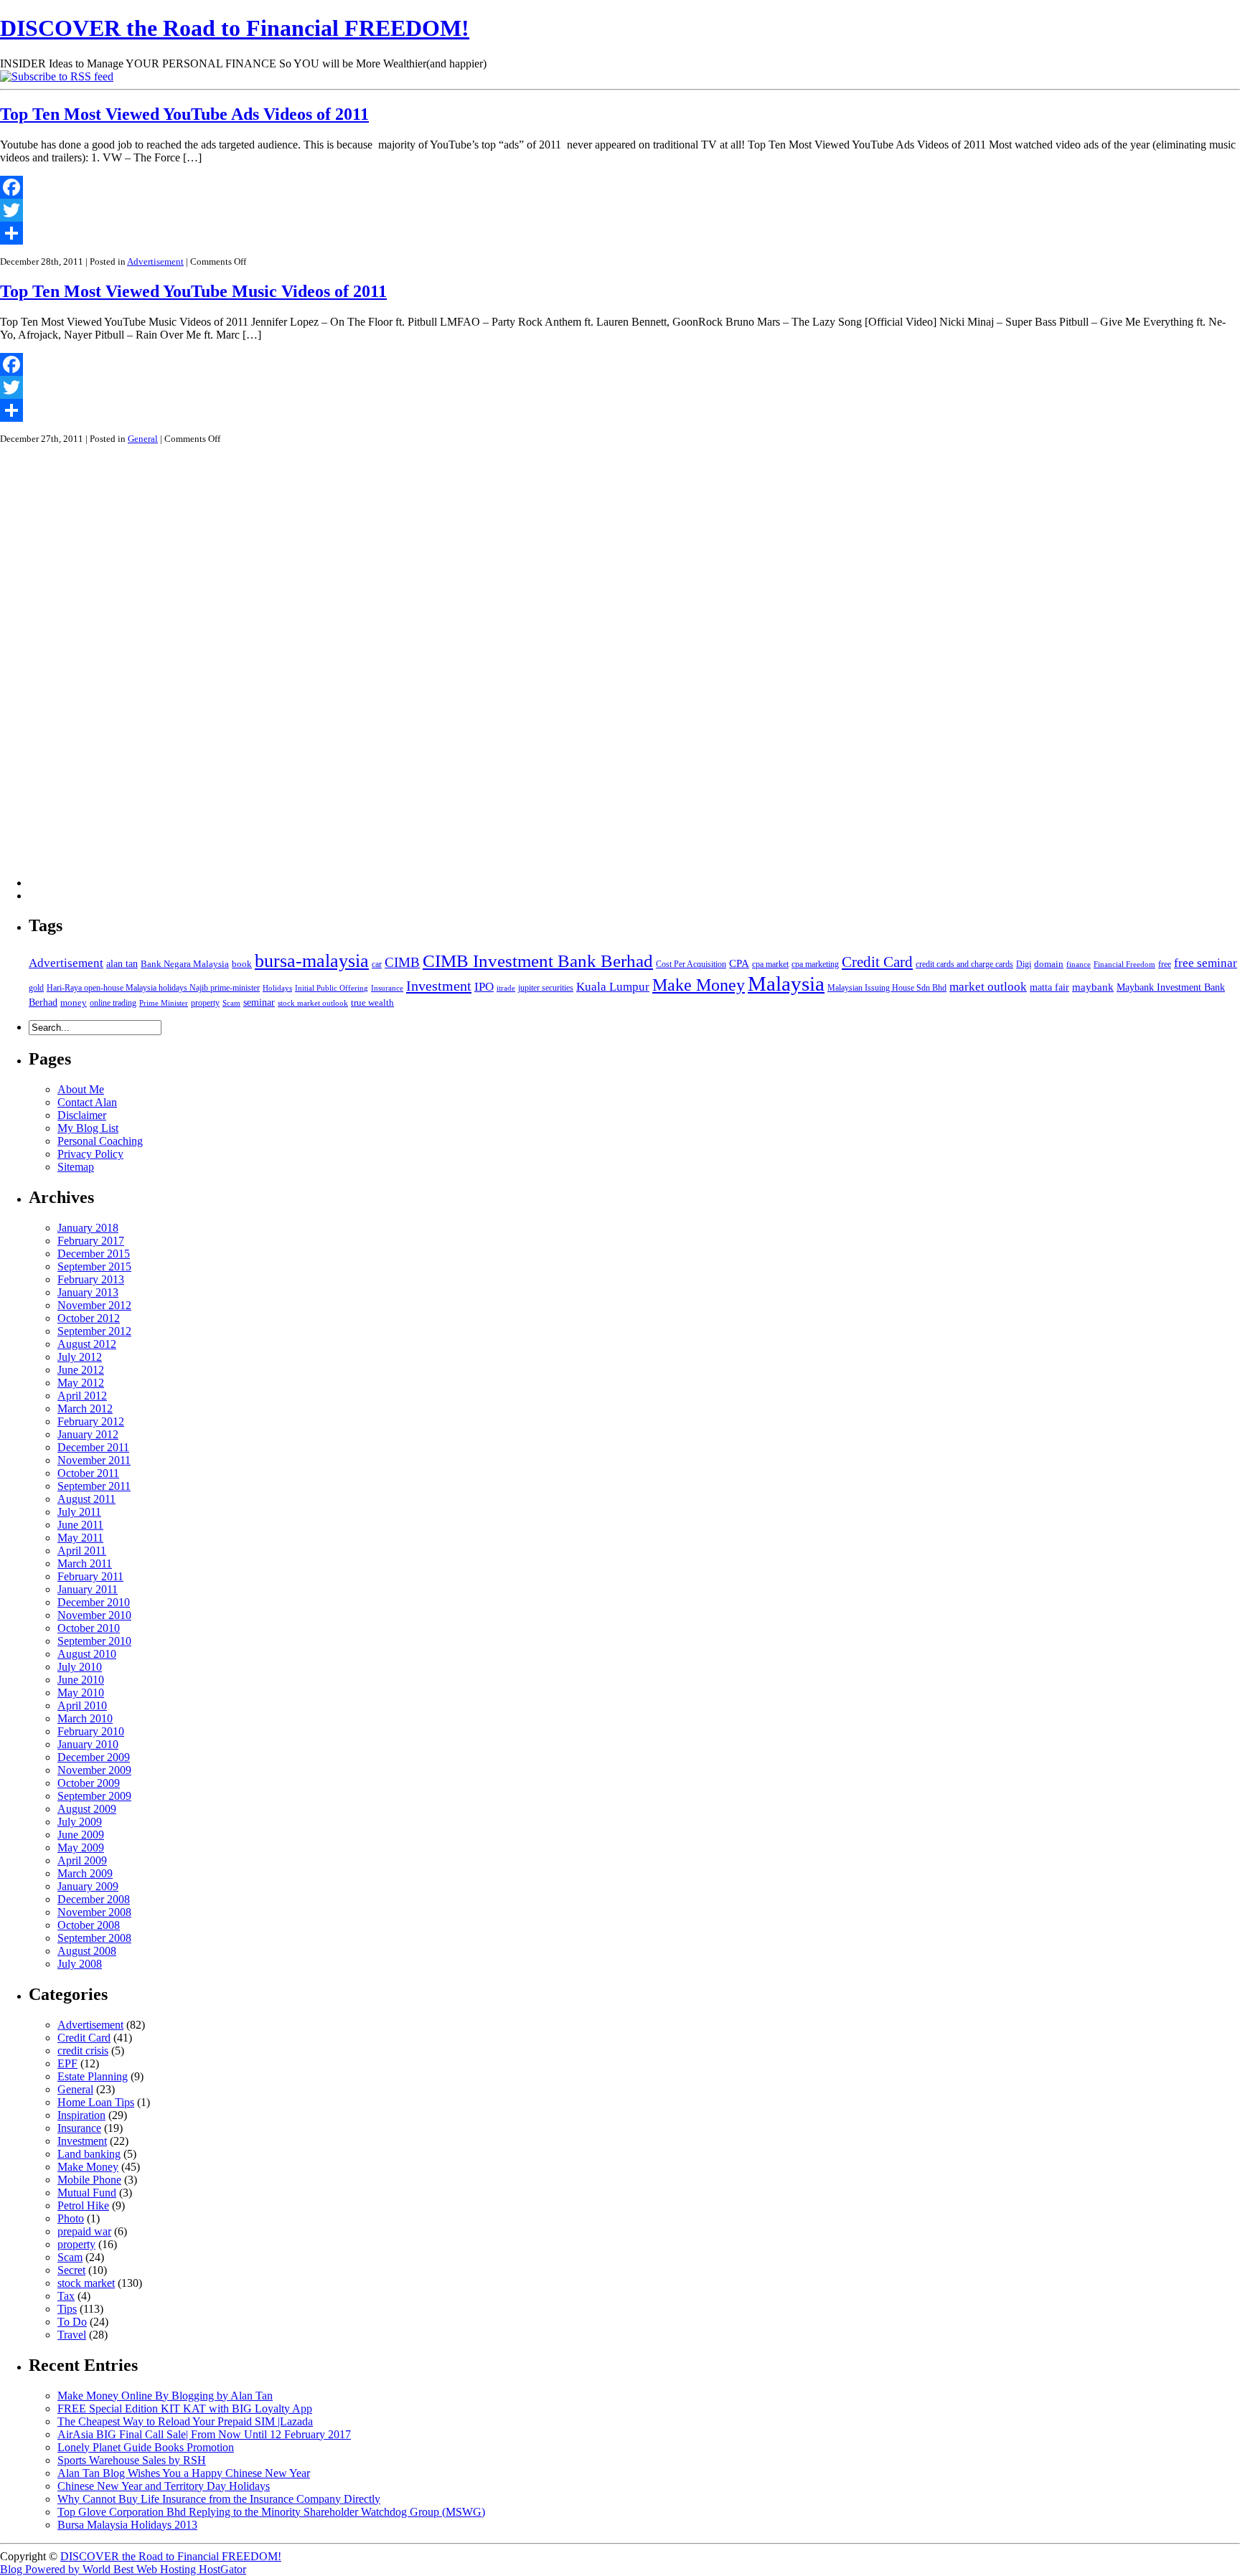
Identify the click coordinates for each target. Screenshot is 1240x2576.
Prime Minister (164, 1003)
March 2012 (85, 1409)
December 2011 (93, 1447)
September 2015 (94, 1266)
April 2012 (82, 1396)
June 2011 (80, 1525)
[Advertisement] (86, 671)
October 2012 (89, 1318)
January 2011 (88, 1589)
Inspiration (81, 2115)
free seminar (1206, 963)
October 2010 (89, 1628)
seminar (259, 1002)
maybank (1093, 987)
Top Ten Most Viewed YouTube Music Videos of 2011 (193, 291)
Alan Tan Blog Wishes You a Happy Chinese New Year (184, 2473)
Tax (66, 2296)
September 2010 (94, 1641)
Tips (67, 2309)
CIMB (402, 962)
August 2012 (87, 1344)
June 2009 (81, 1835)
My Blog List (88, 1128)
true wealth (372, 1002)
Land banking (89, 2154)
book (242, 964)
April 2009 (82, 1860)
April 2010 (82, 1705)
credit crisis (83, 2051)
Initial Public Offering (332, 988)
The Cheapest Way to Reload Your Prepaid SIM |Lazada (185, 2421)
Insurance (387, 988)
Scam (231, 1003)
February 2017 (91, 1241)
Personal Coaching (100, 1141)
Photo (71, 2218)
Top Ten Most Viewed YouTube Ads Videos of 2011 (184, 114)
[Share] (620, 233)
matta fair (1049, 987)
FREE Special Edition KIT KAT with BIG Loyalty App (185, 2408)
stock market (86, 2283)
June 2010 (81, 1680)
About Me (81, 1089)
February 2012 (91, 1421)
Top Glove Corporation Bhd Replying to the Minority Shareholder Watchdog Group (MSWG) (271, 2512)
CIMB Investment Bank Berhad (538, 961)
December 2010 (94, 1602)
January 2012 (88, 1434)
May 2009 (81, 1848)
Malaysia (786, 983)
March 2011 (85, 1563)
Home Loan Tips (96, 2102)
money (74, 1002)
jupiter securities (546, 988)
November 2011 (94, 1460)
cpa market (770, 964)
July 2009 (80, 1822)
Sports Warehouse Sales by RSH (132, 2460)
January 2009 (88, 1886)
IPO (484, 987)
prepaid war (84, 2231)
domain (1049, 964)
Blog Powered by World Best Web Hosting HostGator (123, 2569)
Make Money (699, 985)
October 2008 (89, 1925)
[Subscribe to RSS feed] (57, 76)
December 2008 (94, 1899)
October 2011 (88, 1473)
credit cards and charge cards (964, 964)
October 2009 (89, 1783)
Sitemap (76, 1167)
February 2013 (91, 1279)
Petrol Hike (83, 2205)
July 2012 (80, 1357)
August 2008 (87, 1951)
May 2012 (81, 1383)
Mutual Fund (87, 2193)
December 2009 (94, 1757)
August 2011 (86, 1499)
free (1165, 964)
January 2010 (88, 1744)
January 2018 (88, 1228)
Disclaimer (82, 1115)
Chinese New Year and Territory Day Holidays (164, 2486)
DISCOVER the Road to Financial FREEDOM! (235, 28)
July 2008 (80, 1964)
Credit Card (877, 962)
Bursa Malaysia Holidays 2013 (127, 2525)
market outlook (988, 987)
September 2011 (94, 1486)
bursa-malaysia (312, 961)
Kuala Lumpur (613, 987)
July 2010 (80, 1667)
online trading (113, 1003)
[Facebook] (620, 187)
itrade (506, 988)
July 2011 (79, 1512)
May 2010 (81, 1693)
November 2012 (94, 1305)
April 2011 (82, 1551)
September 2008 (94, 1938)
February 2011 (90, 1576)
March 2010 (85, 1718)
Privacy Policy (90, 1154)
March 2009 (85, 1873)
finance (1079, 964)
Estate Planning (93, 2076)
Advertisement (155, 261)
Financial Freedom (1124, 964)
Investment (439, 986)
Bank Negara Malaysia (185, 964)
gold (36, 988)
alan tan (122, 963)
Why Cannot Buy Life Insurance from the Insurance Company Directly (219, 2499)
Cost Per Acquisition (691, 964)
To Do (72, 2322)
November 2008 (94, 1912)
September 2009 (94, 1796)
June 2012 (81, 1370)
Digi (1024, 964)
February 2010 (91, 1731)
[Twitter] (620, 210)
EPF (67, 2063)
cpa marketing (815, 964)
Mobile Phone (89, 2180)
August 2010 (87, 1654)
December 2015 (94, 1254)
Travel (72, 2335)
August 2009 (87, 1809)
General (143, 439)
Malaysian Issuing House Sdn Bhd (887, 988)
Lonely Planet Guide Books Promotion (146, 2447)
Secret (71, 2270)
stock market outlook (313, 1003)
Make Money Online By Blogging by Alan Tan (165, 2396)
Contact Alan (87, 1102)
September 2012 (94, 1331)
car (377, 964)
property (205, 1003)
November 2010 (94, 1615)
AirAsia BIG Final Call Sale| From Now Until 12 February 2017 (204, 2434)
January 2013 (88, 1292)
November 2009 (94, 1770)
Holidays (277, 988)
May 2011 (80, 1538)
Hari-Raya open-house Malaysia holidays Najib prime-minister (153, 988)
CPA (739, 963)
